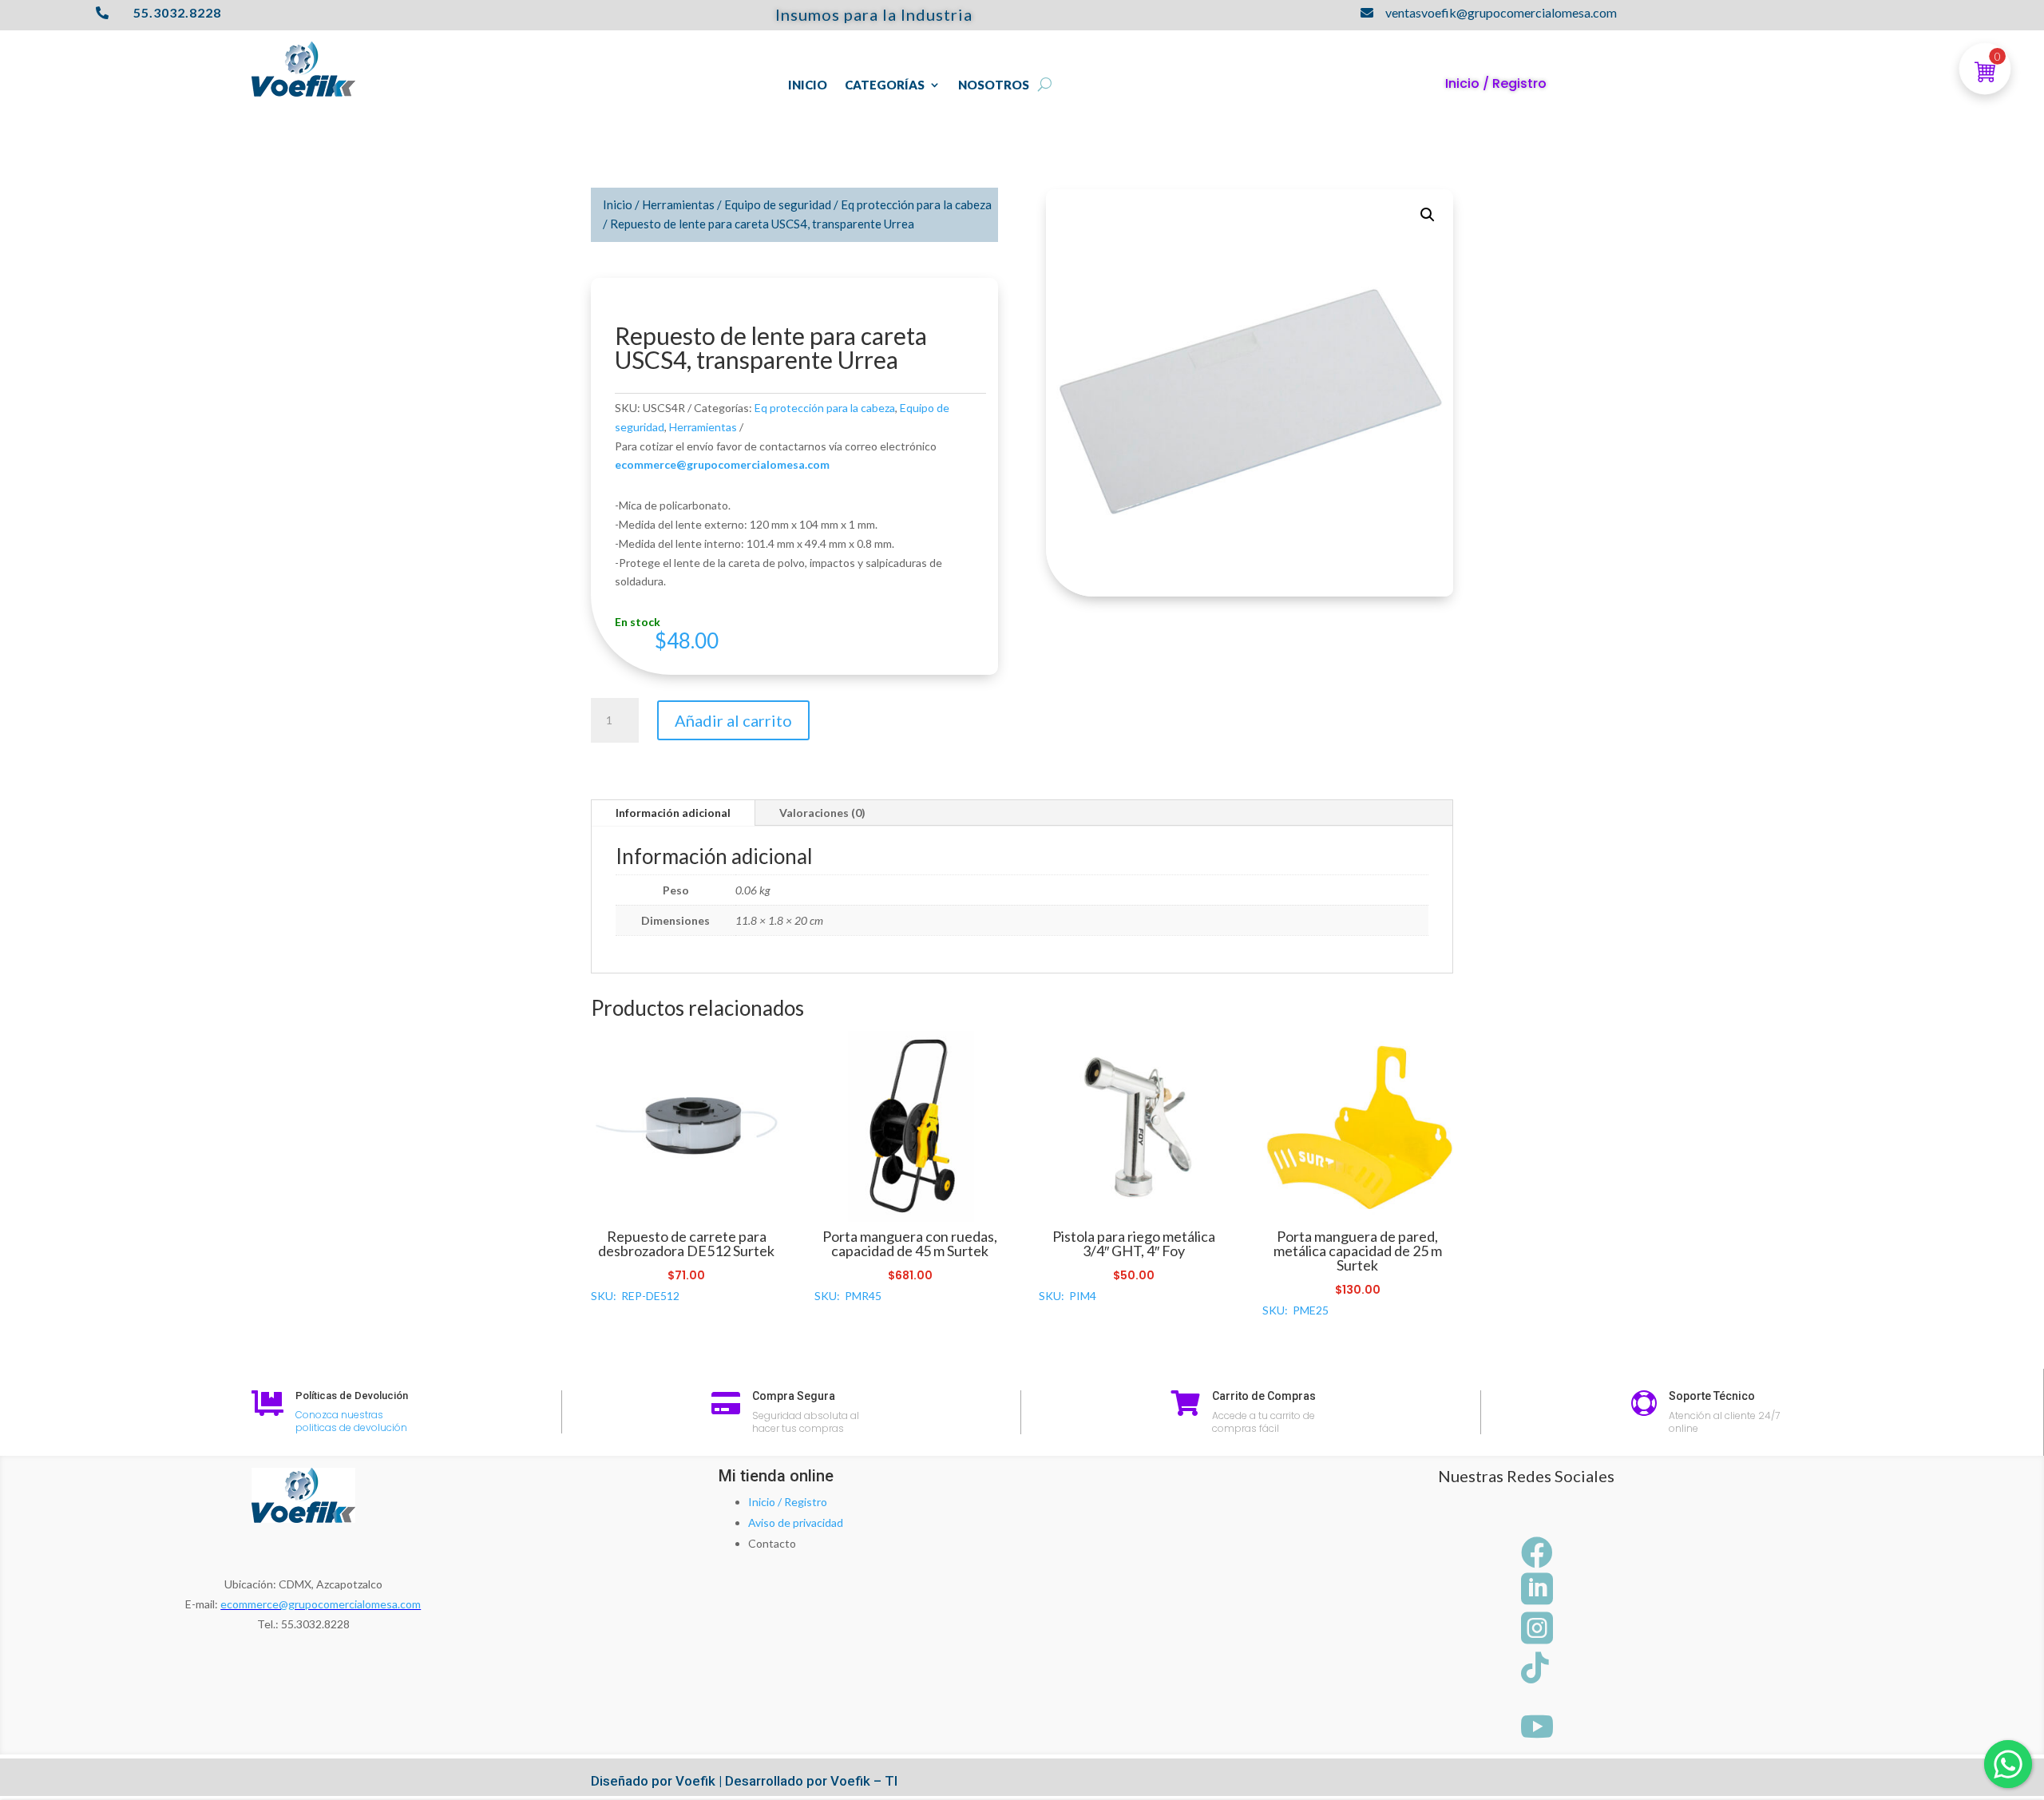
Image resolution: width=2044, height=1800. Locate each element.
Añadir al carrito (733, 720)
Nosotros (994, 85)
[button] (1428, 215)
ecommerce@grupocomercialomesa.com (321, 1604)
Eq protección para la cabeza (916, 204)
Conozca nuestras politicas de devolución (351, 1421)
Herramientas (678, 204)
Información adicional (673, 813)
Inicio (808, 85)
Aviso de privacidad (796, 1522)
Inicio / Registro (788, 1502)
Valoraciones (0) (822, 813)
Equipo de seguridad (778, 204)
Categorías (885, 85)
